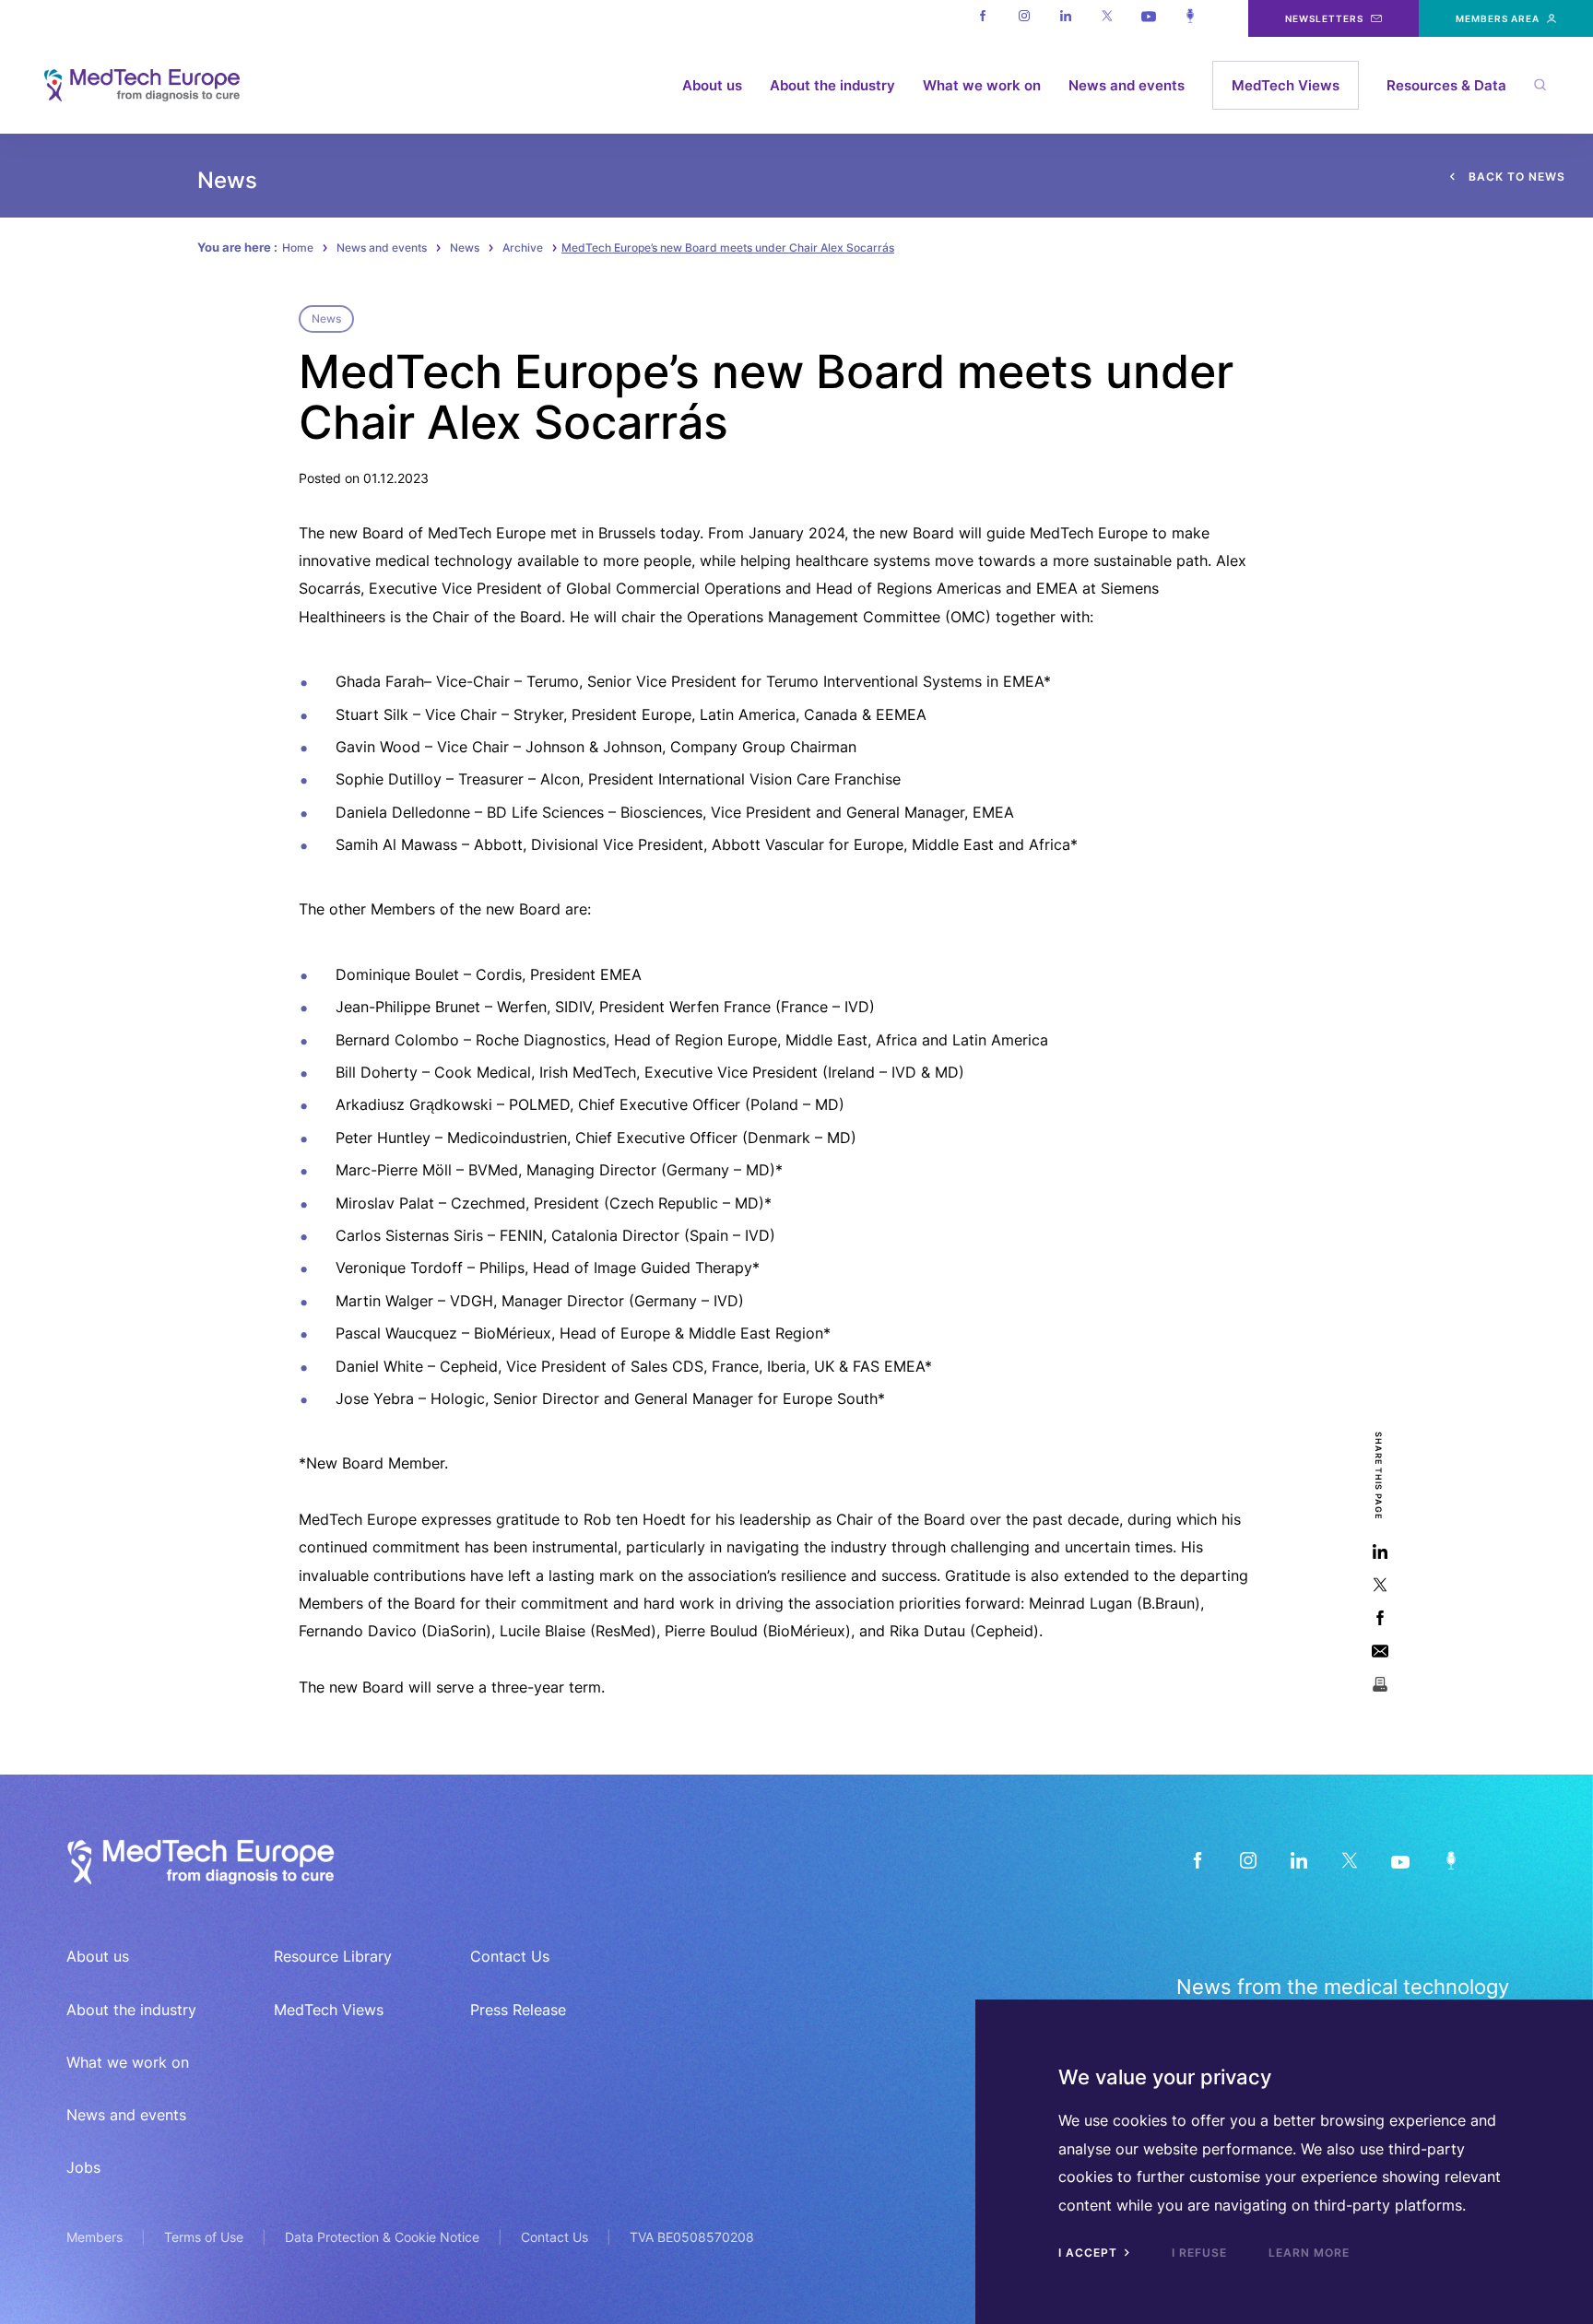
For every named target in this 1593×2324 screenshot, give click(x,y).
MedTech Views (1286, 85)
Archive (523, 248)
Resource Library (333, 1956)
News (465, 248)
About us (712, 85)
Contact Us (510, 1956)
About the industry (832, 85)
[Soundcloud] (1190, 18)
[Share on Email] (1380, 1651)
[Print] (1380, 1684)
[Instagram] (1024, 18)
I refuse (1199, 2253)
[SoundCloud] (1451, 1860)
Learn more (1309, 2253)
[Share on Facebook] (1380, 1617)
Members (94, 2237)
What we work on (982, 85)
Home (298, 248)
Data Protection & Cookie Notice (382, 2237)
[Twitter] (1107, 18)
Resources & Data (1446, 85)
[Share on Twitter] (1380, 1584)
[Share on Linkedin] (1380, 1551)
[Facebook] (982, 18)
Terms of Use (204, 2237)
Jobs (83, 2167)
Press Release (518, 2010)
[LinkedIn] (1298, 1860)
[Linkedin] (1065, 18)
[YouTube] (1400, 1860)
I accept (1090, 2253)
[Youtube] (1148, 18)
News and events (1127, 85)
